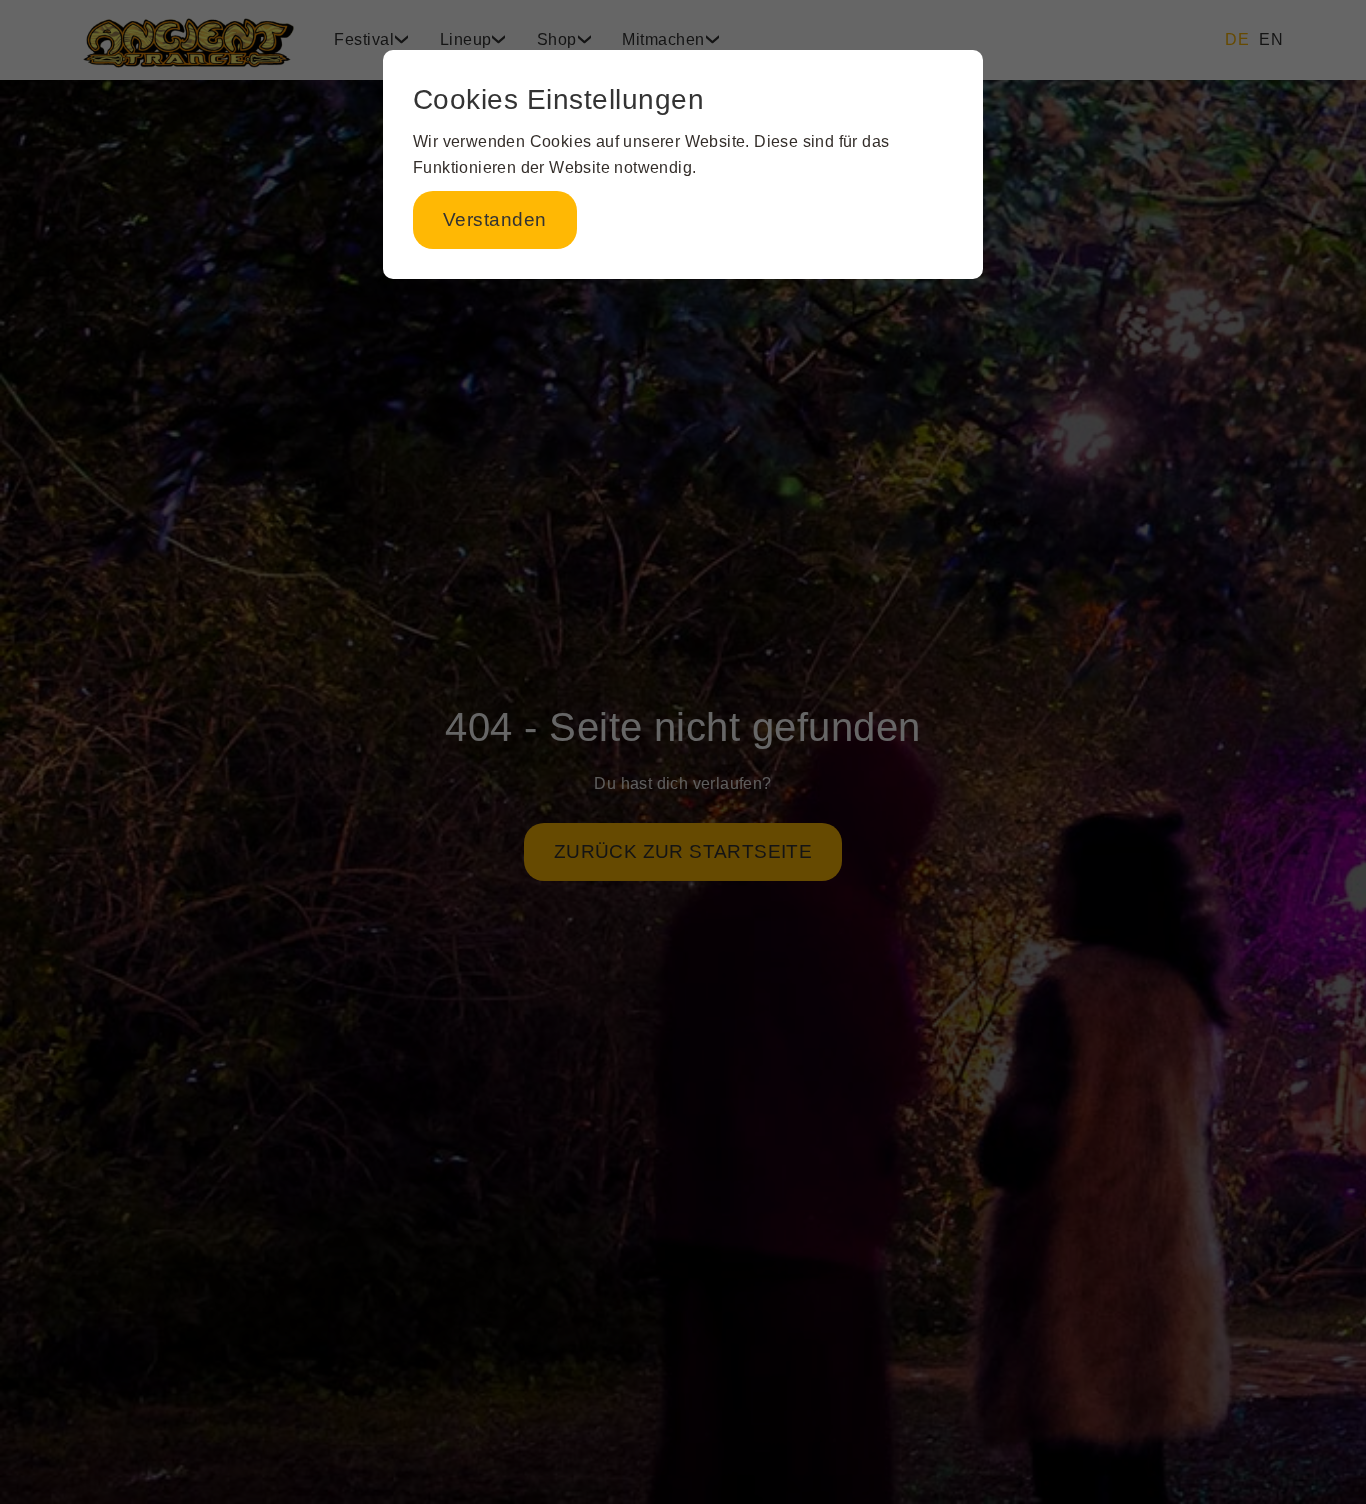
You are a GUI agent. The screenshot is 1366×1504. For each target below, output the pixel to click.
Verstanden (495, 219)
